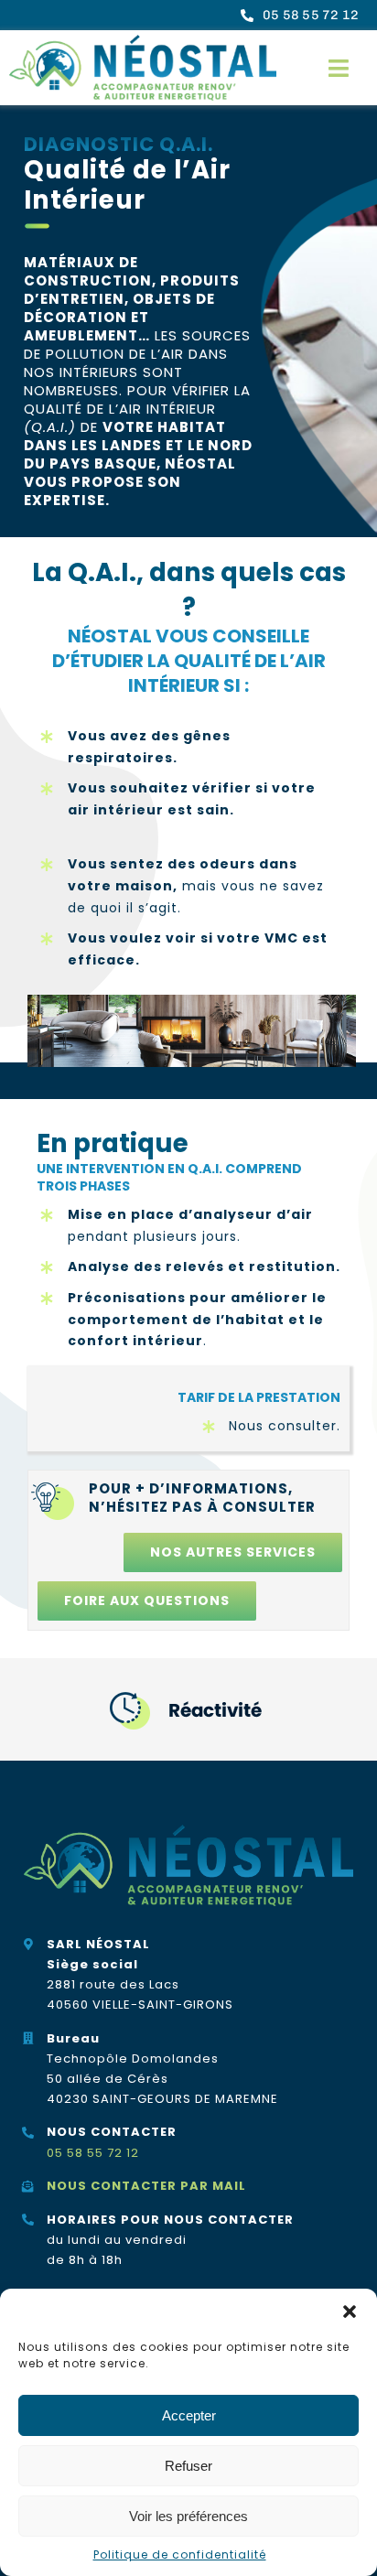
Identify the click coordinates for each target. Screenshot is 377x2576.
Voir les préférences (188, 2516)
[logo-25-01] (143, 42)
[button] (350, 2312)
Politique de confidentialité (180, 2554)
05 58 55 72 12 (93, 2153)
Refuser (188, 2466)
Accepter (189, 2415)
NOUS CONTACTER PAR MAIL (146, 2186)
